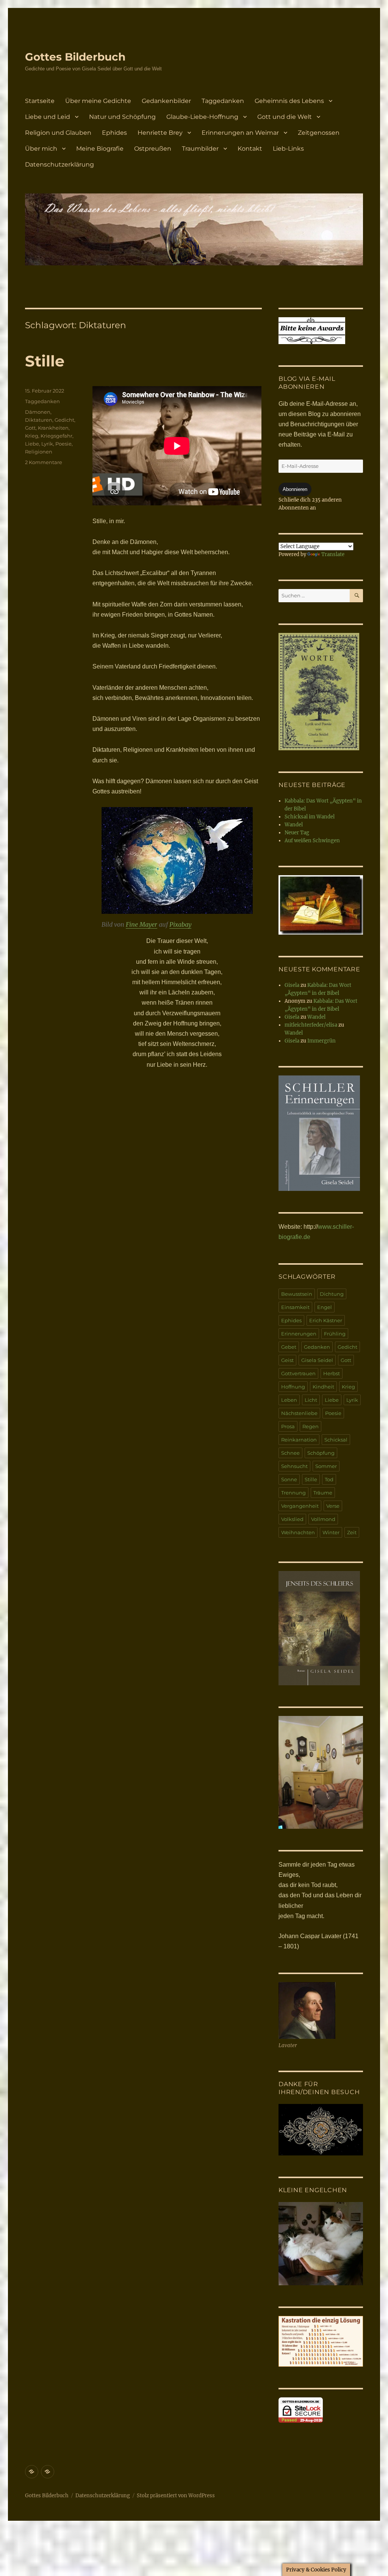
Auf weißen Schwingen (312, 841)
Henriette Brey (160, 133)
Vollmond (323, 1519)
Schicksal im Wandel (310, 817)
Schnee (290, 1453)
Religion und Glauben (58, 133)
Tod (329, 1479)
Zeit (352, 1532)
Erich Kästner (326, 1320)
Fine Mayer (142, 924)
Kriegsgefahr (56, 436)
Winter (331, 1532)
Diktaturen (39, 420)
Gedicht (64, 420)
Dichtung (332, 1294)
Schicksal (336, 1440)
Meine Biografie (100, 149)
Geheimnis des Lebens (289, 101)
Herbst (332, 1373)
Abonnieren (295, 489)
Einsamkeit (295, 1307)
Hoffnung (293, 1387)
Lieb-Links (288, 149)
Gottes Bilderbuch (75, 57)
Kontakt (250, 149)
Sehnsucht (294, 1466)
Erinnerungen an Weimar (240, 133)
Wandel (294, 825)
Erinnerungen (299, 1334)
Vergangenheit (300, 1506)
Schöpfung (321, 1453)
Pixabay (180, 924)
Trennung (293, 1493)
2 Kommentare (44, 462)
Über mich (41, 149)
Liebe (32, 444)
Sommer (326, 1466)
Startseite (40, 101)
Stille (45, 361)
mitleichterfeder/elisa (311, 1025)
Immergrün (322, 1041)
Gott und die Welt (285, 117)
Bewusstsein (297, 1294)
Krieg (32, 436)
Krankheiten (53, 428)
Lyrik (47, 444)
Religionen (39, 452)
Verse (333, 1506)
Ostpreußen (153, 149)
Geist (287, 1360)
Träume (323, 1493)
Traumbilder (200, 149)
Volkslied (292, 1519)
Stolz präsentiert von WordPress (176, 2496)
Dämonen (38, 412)
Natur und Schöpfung (122, 117)
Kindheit (323, 1387)
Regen (311, 1426)
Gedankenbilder (166, 101)
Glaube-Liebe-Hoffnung (202, 117)
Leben (289, 1400)
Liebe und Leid (48, 117)
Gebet (289, 1347)
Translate (333, 554)
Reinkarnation (299, 1440)
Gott (30, 428)
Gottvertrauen (298, 1373)
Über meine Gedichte (98, 101)
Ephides (114, 133)
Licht (311, 1400)
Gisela (292, 985)
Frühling (335, 1334)
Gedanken (317, 1347)
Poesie (63, 444)
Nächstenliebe (299, 1413)
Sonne (289, 1479)
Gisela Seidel (317, 1360)
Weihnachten (298, 1532)
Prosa (288, 1426)
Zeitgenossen (319, 133)
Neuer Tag (297, 833)
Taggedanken (223, 101)
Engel (325, 1307)
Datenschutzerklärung (59, 164)
